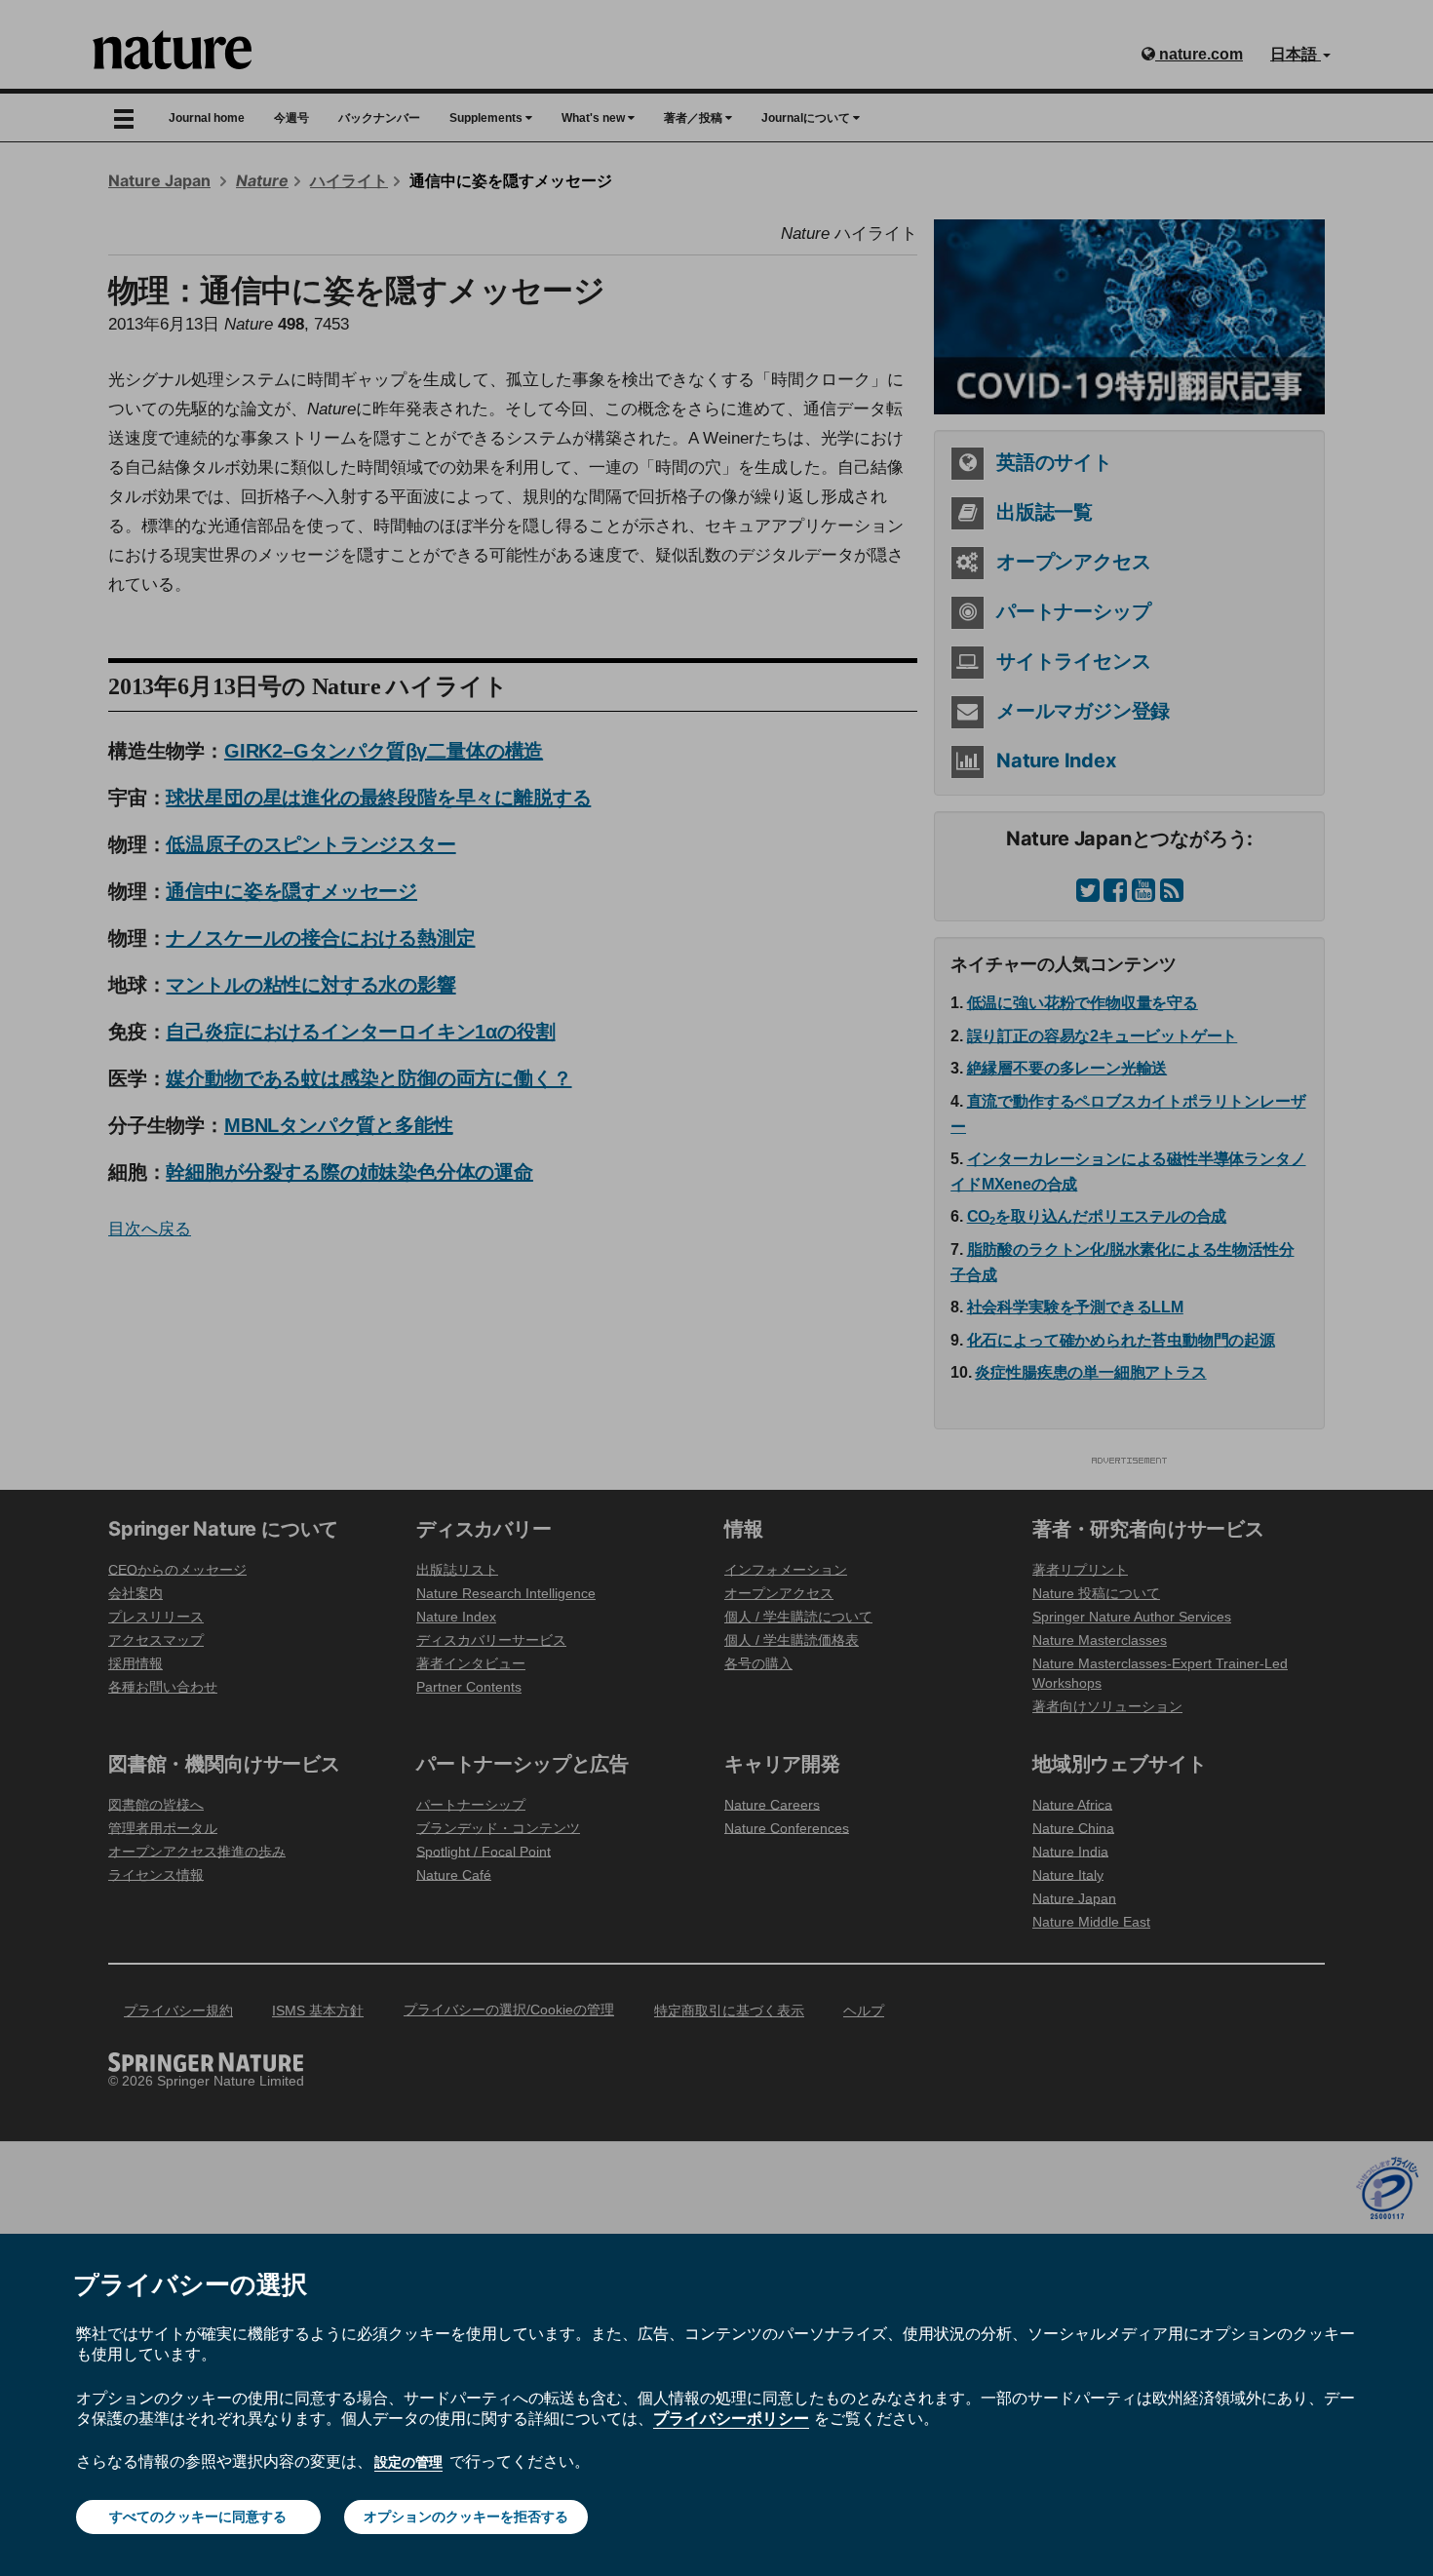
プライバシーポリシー (731, 2418)
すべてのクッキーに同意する (198, 2517)
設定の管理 (408, 2462)
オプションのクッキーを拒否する (466, 2517)
